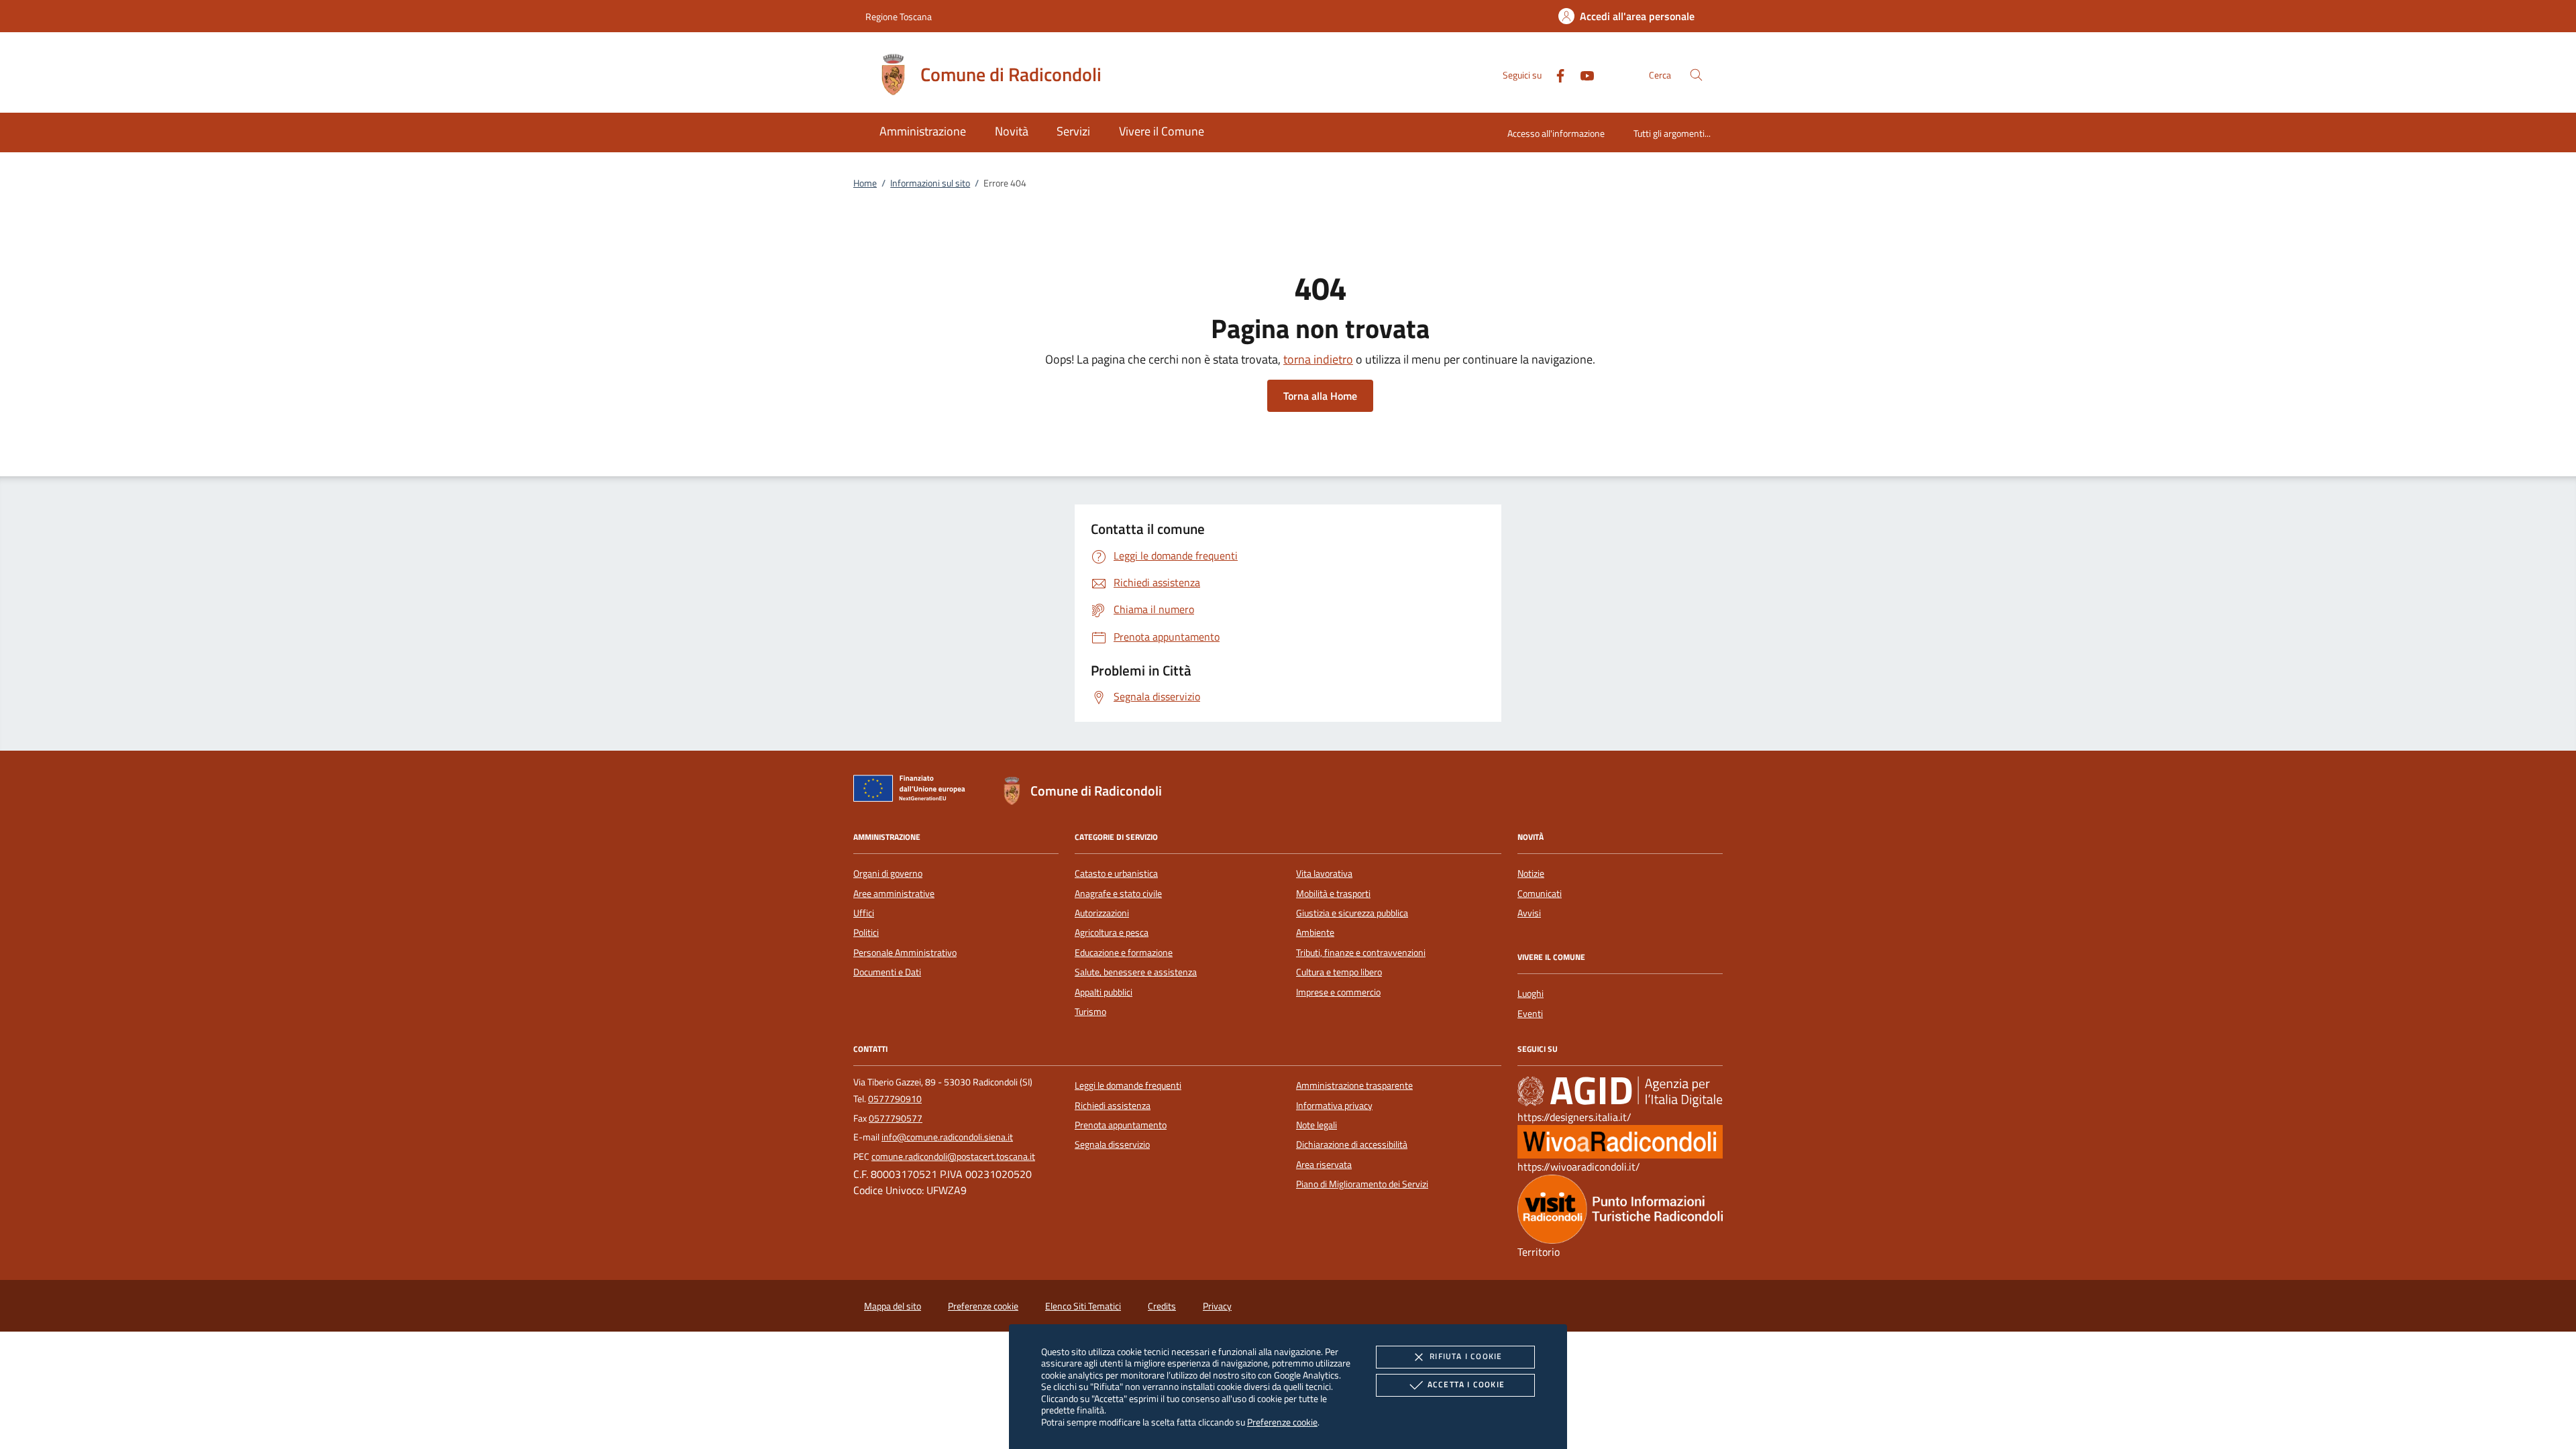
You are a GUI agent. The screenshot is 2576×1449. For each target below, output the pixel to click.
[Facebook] (1555, 74)
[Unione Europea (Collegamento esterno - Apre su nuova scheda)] (913, 791)
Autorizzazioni (1102, 913)
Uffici (864, 913)
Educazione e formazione (1124, 953)
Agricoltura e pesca (1112, 932)
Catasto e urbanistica (1116, 873)
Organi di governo (888, 873)
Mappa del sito (893, 1306)
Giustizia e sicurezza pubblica (1352, 913)
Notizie (1531, 873)
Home (865, 183)
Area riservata (1324, 1165)
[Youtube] (1582, 74)
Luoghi (1531, 994)
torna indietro (1318, 359)
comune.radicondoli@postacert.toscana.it (953, 1157)
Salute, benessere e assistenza (1136, 972)
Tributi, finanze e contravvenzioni (1361, 953)
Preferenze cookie (1282, 1422)
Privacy (1217, 1306)
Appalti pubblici (1104, 992)
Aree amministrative (894, 894)
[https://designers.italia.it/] (1620, 1091)
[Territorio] (1620, 1208)
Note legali (1317, 1125)
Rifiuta (1466, 1356)
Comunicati (1540, 894)
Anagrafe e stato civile (1118, 894)
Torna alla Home (1320, 396)
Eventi (1530, 1014)
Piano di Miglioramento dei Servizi (1362, 1184)
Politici (866, 932)
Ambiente (1315, 932)
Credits (1162, 1306)
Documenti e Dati (887, 972)
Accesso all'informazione (1556, 133)
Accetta (1466, 1384)
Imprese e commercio (1338, 992)
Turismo (1090, 1012)
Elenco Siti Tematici (1083, 1306)
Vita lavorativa (1324, 873)
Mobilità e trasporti (1333, 894)
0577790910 (895, 1099)
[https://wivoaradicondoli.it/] (1620, 1141)
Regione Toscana (899, 16)
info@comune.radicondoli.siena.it (947, 1137)
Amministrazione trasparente (1354, 1085)
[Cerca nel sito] (1696, 75)
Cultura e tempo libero (1339, 972)
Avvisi (1529, 913)
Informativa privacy (1334, 1106)
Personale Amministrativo (905, 953)
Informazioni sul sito (930, 183)
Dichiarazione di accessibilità (1352, 1144)
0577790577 (896, 1118)
